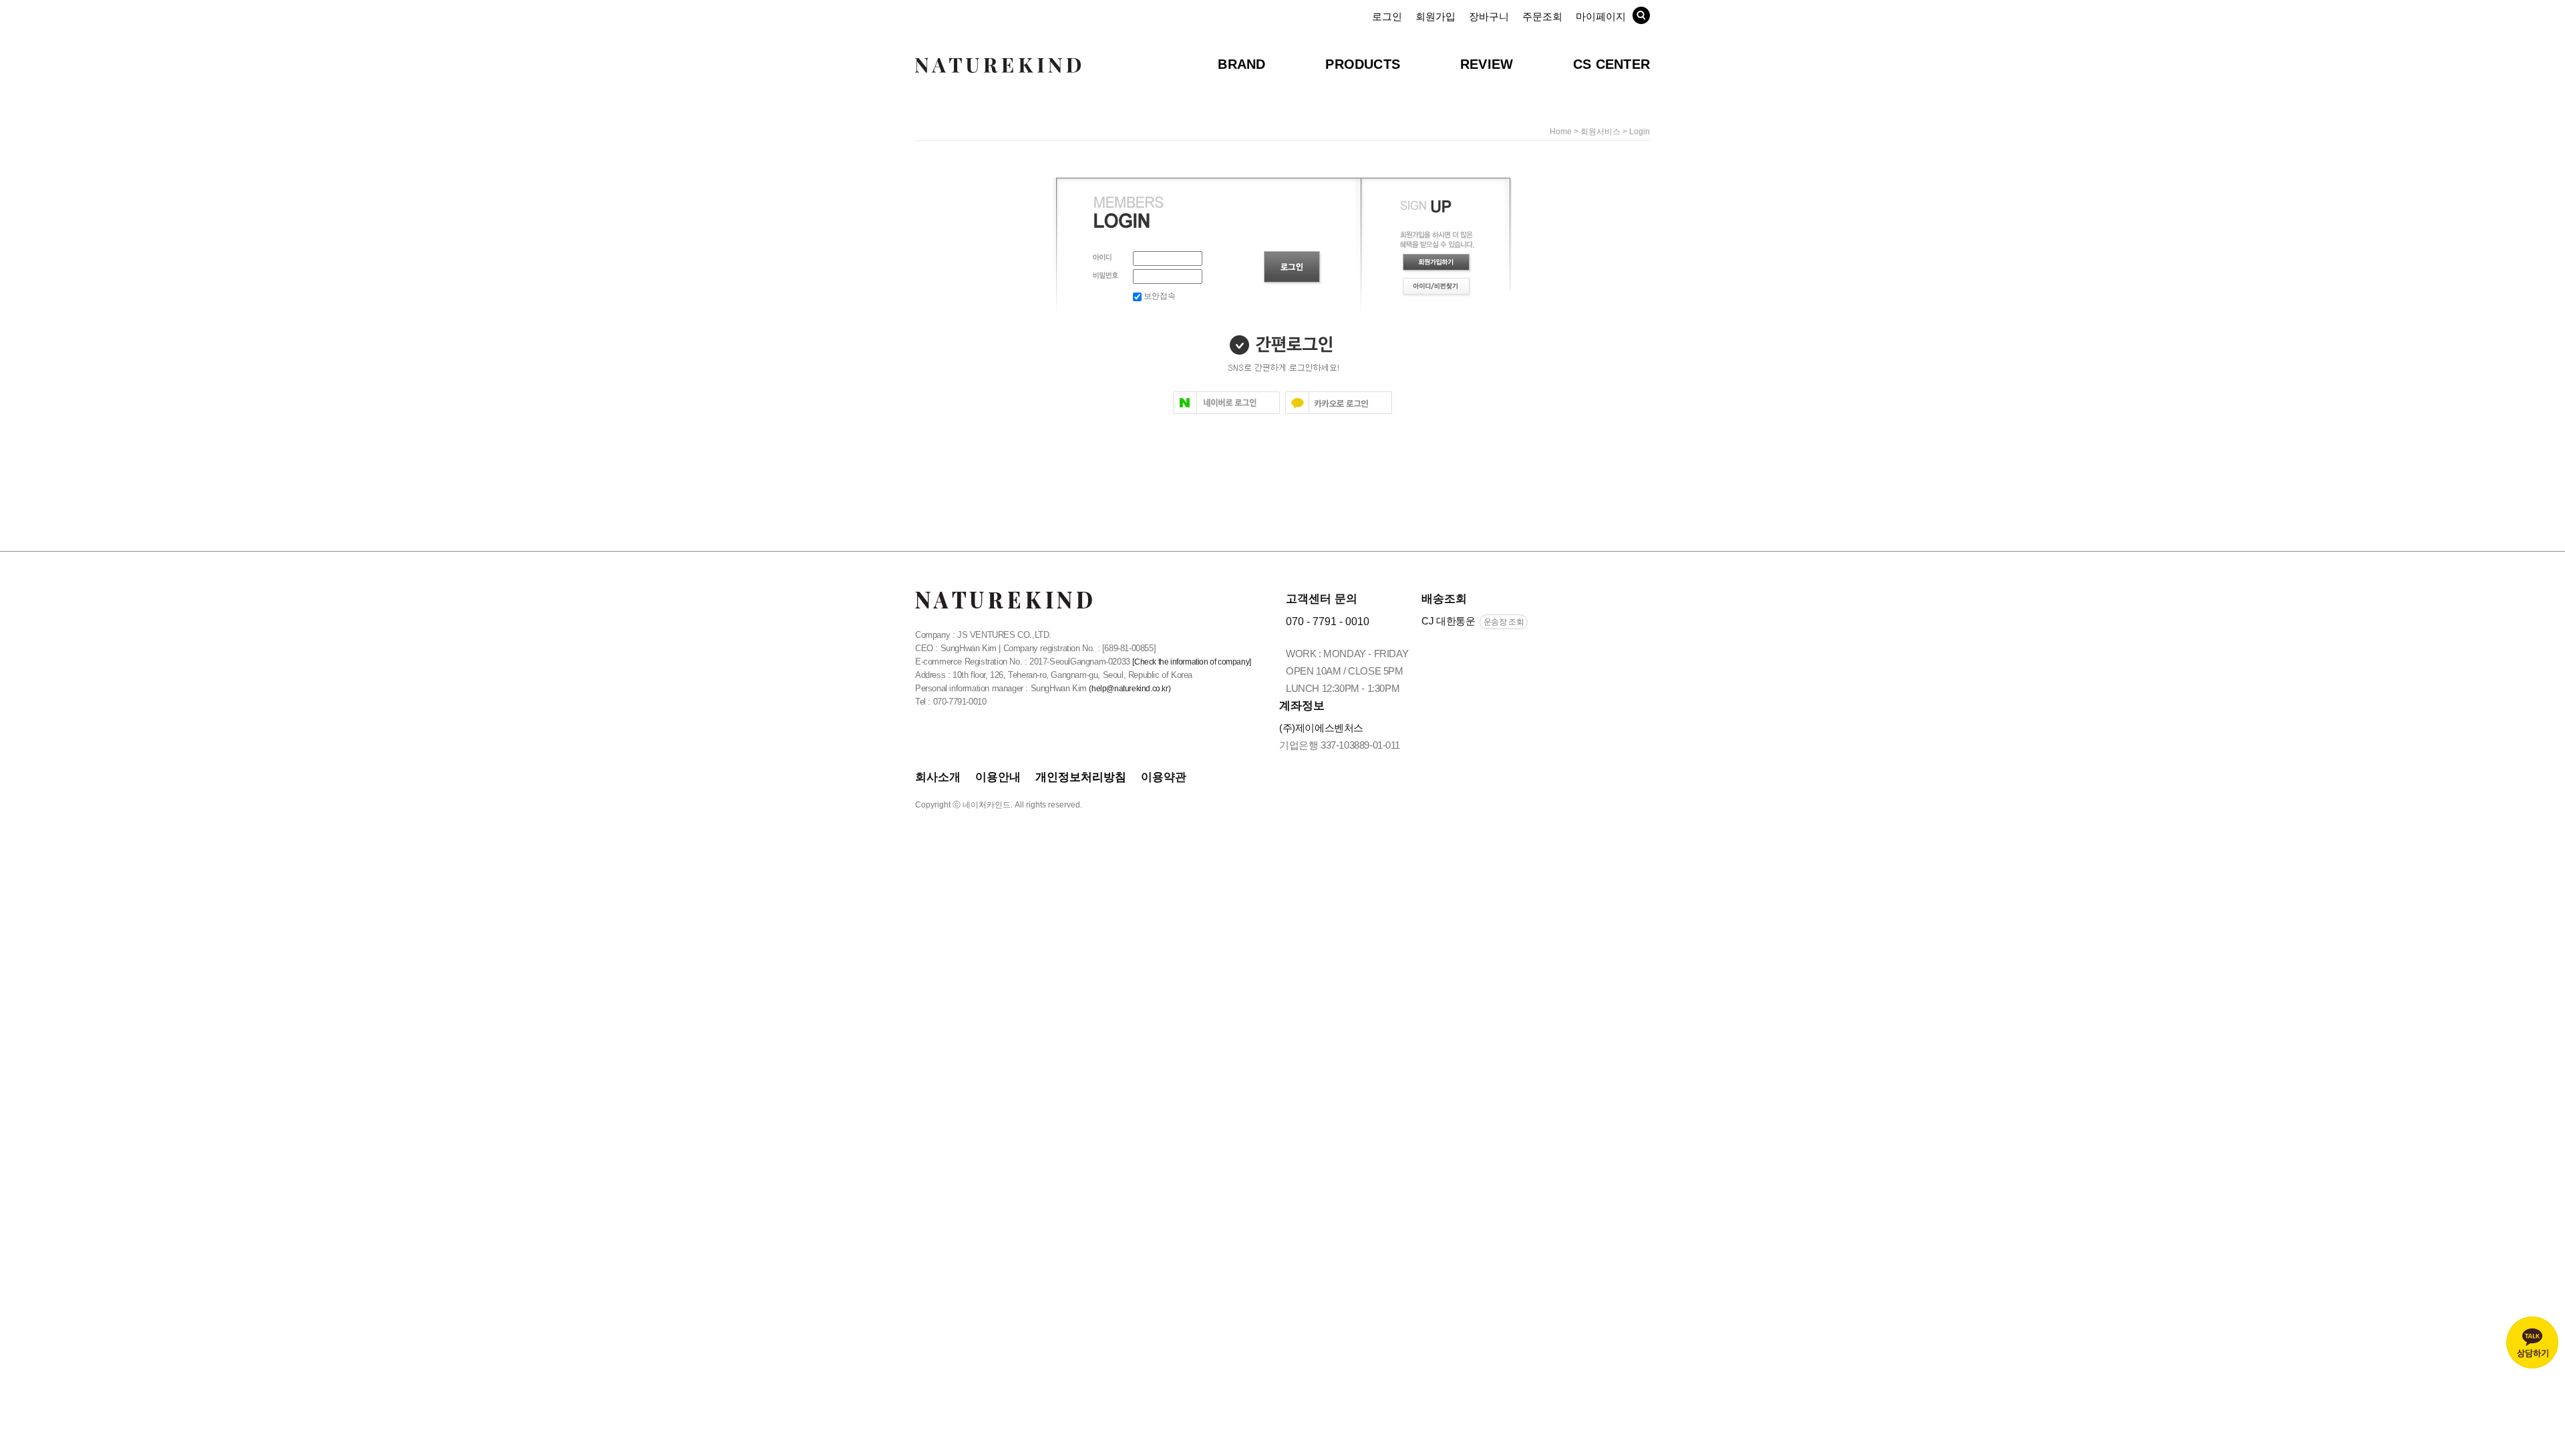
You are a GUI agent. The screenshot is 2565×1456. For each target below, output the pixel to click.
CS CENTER (1611, 64)
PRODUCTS (1363, 64)
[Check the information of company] (1191, 662)
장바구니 (1489, 16)
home (1561, 132)
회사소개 (938, 777)
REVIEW (1487, 64)
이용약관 (1164, 777)
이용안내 (998, 777)
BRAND (1241, 64)
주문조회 (1542, 16)
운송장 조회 (1504, 622)
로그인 (1387, 16)
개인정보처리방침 (1081, 777)
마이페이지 (1601, 16)
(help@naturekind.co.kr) (1130, 689)
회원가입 (1435, 16)
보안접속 (1159, 296)
